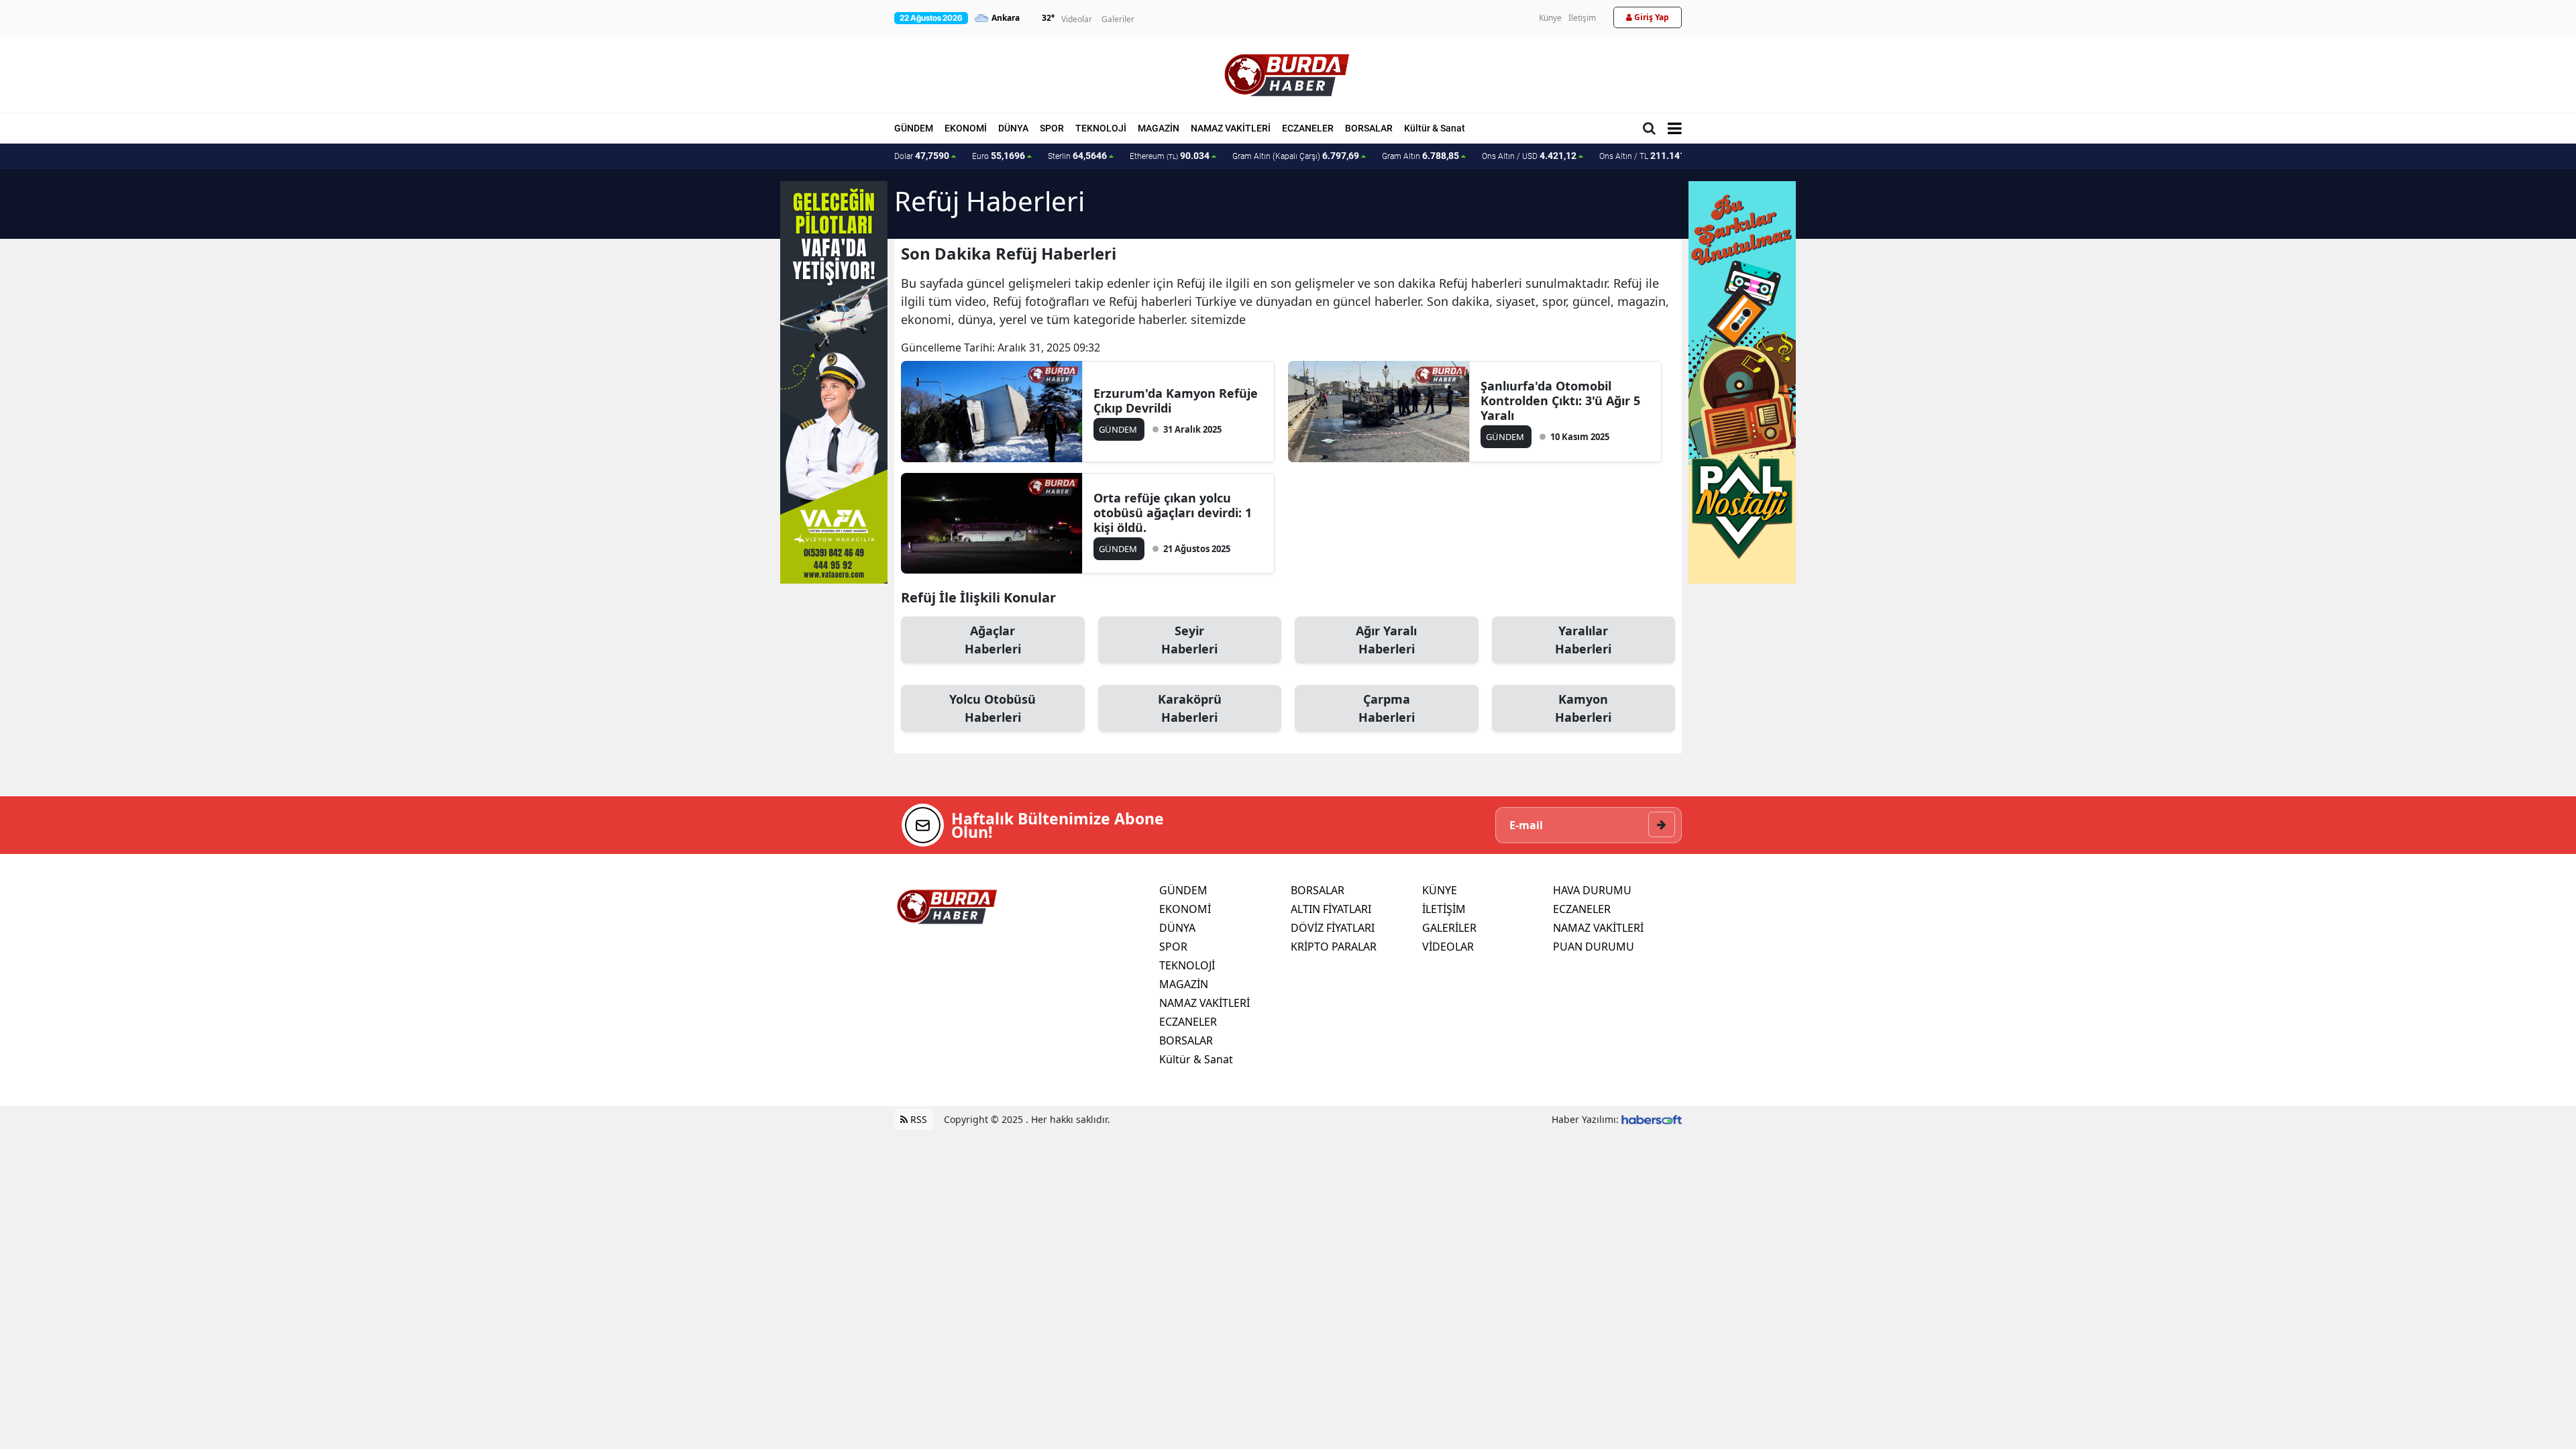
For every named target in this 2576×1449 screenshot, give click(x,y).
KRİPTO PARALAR (1334, 947)
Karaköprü (1190, 708)
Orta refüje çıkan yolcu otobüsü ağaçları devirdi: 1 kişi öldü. (1173, 513)
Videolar (1077, 19)
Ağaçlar (993, 640)
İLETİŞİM (1444, 909)
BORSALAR (1369, 128)
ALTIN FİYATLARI (1331, 909)
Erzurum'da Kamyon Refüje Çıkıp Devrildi (1176, 400)
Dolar (922, 156)
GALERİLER (1449, 928)
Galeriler (1118, 19)
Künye (1550, 18)
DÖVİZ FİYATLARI (1333, 928)
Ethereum (1170, 156)
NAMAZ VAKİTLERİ (1231, 128)
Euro (999, 156)
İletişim (1582, 18)
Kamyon (1583, 708)
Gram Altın (1420, 156)
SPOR (1052, 128)
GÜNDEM (914, 128)
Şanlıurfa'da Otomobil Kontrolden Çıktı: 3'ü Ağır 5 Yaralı (1560, 400)
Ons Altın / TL (1649, 156)
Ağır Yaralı (1386, 640)
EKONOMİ (966, 128)
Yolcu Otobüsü (992, 708)
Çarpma (1387, 708)
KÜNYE (1440, 890)
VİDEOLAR (1448, 947)
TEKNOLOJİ (1101, 128)
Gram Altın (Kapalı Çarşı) (1296, 156)
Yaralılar (1583, 640)
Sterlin (1077, 156)
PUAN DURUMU (1594, 947)
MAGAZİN (1159, 128)
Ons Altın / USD (1529, 156)
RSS (917, 1119)
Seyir (1189, 640)
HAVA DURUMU (1592, 890)
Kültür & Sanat (1435, 128)
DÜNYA (1013, 128)
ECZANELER (1308, 128)
